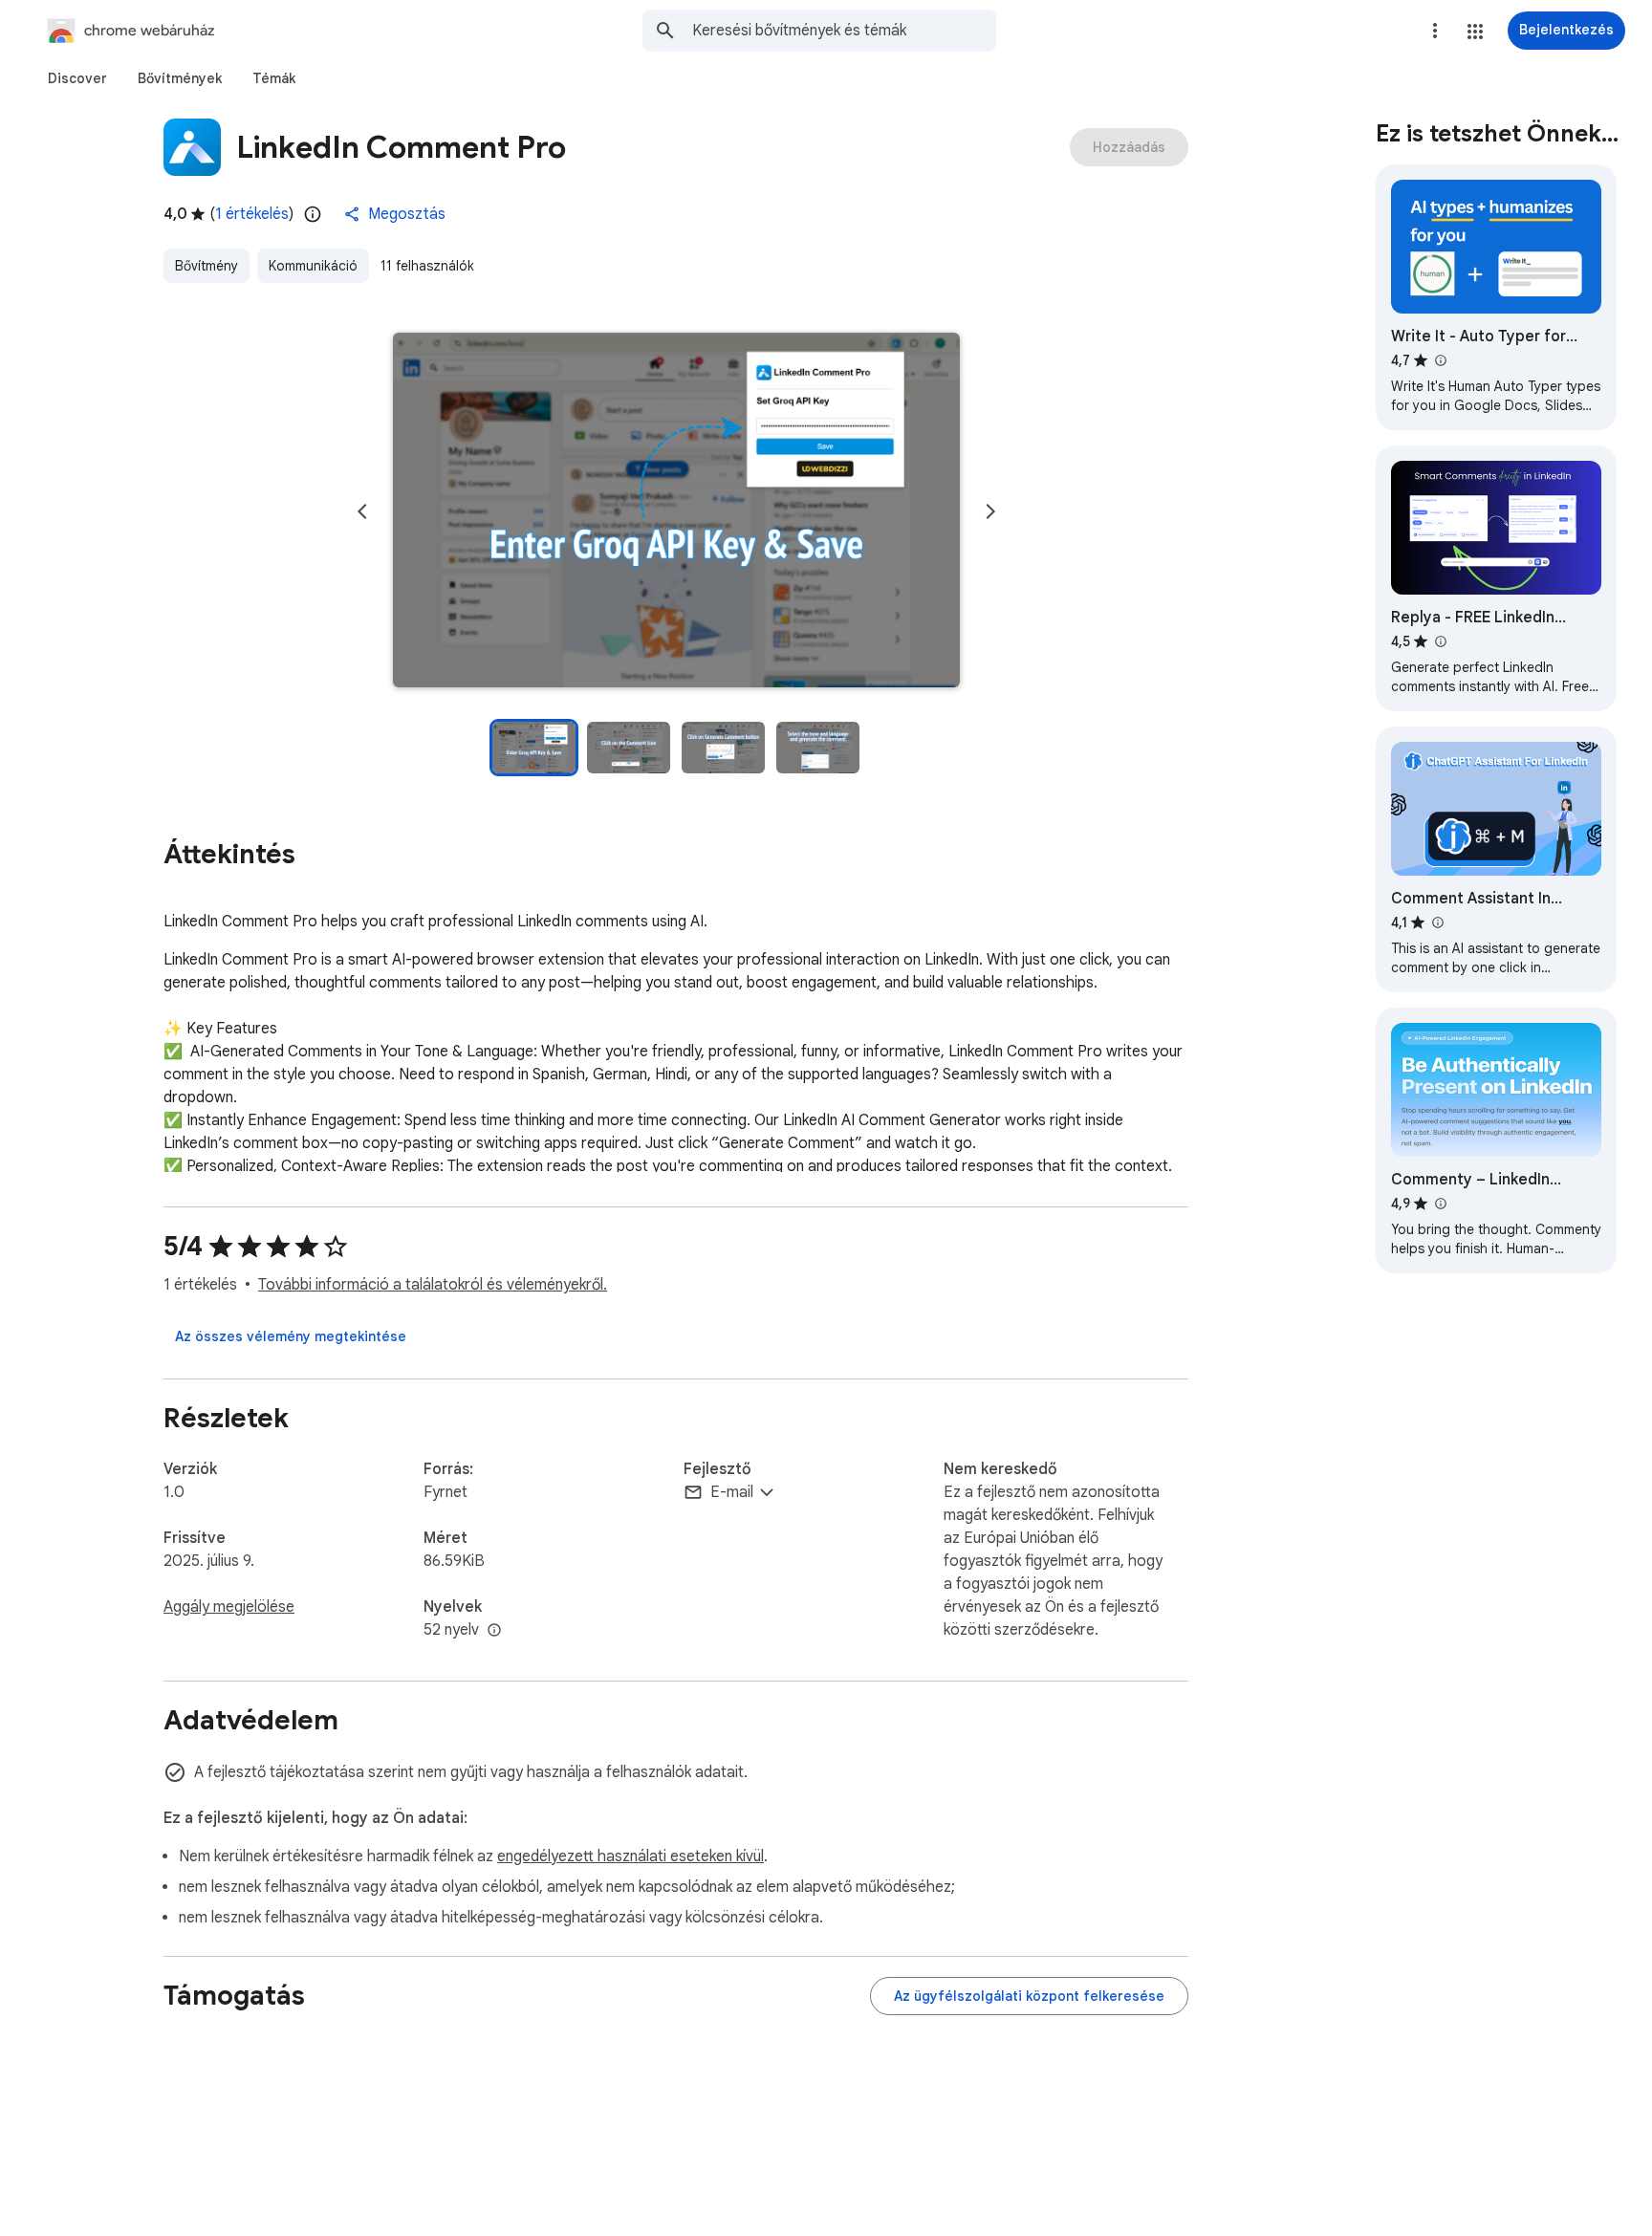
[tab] (77, 78)
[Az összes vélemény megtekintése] (291, 1336)
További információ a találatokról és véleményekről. (433, 1285)
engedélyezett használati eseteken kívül (630, 1856)
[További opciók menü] (1435, 31)
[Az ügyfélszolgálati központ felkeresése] (1029, 1996)
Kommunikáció (313, 266)
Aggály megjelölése (229, 1607)
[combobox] (844, 31)
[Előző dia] (362, 511)
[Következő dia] (990, 511)
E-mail (732, 1492)
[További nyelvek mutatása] (494, 1631)
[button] (1475, 32)
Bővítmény (206, 266)
